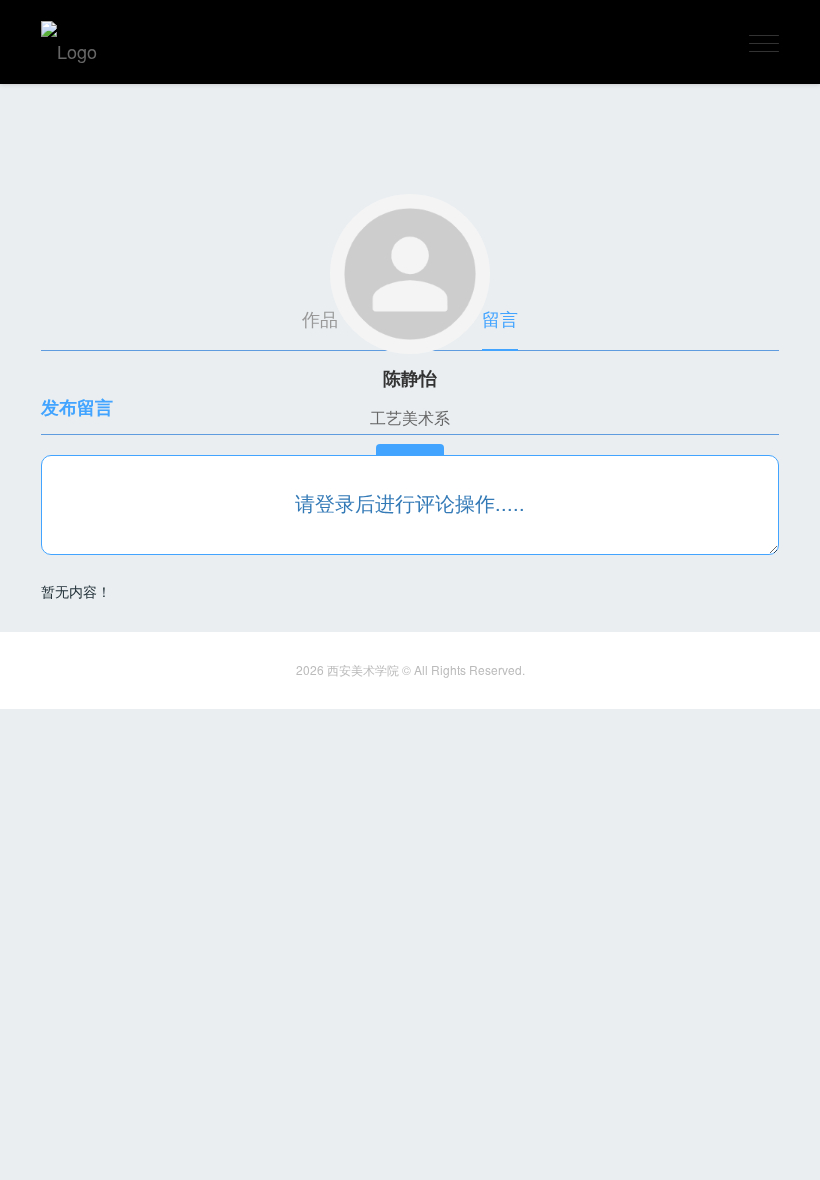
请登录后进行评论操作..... (410, 502)
